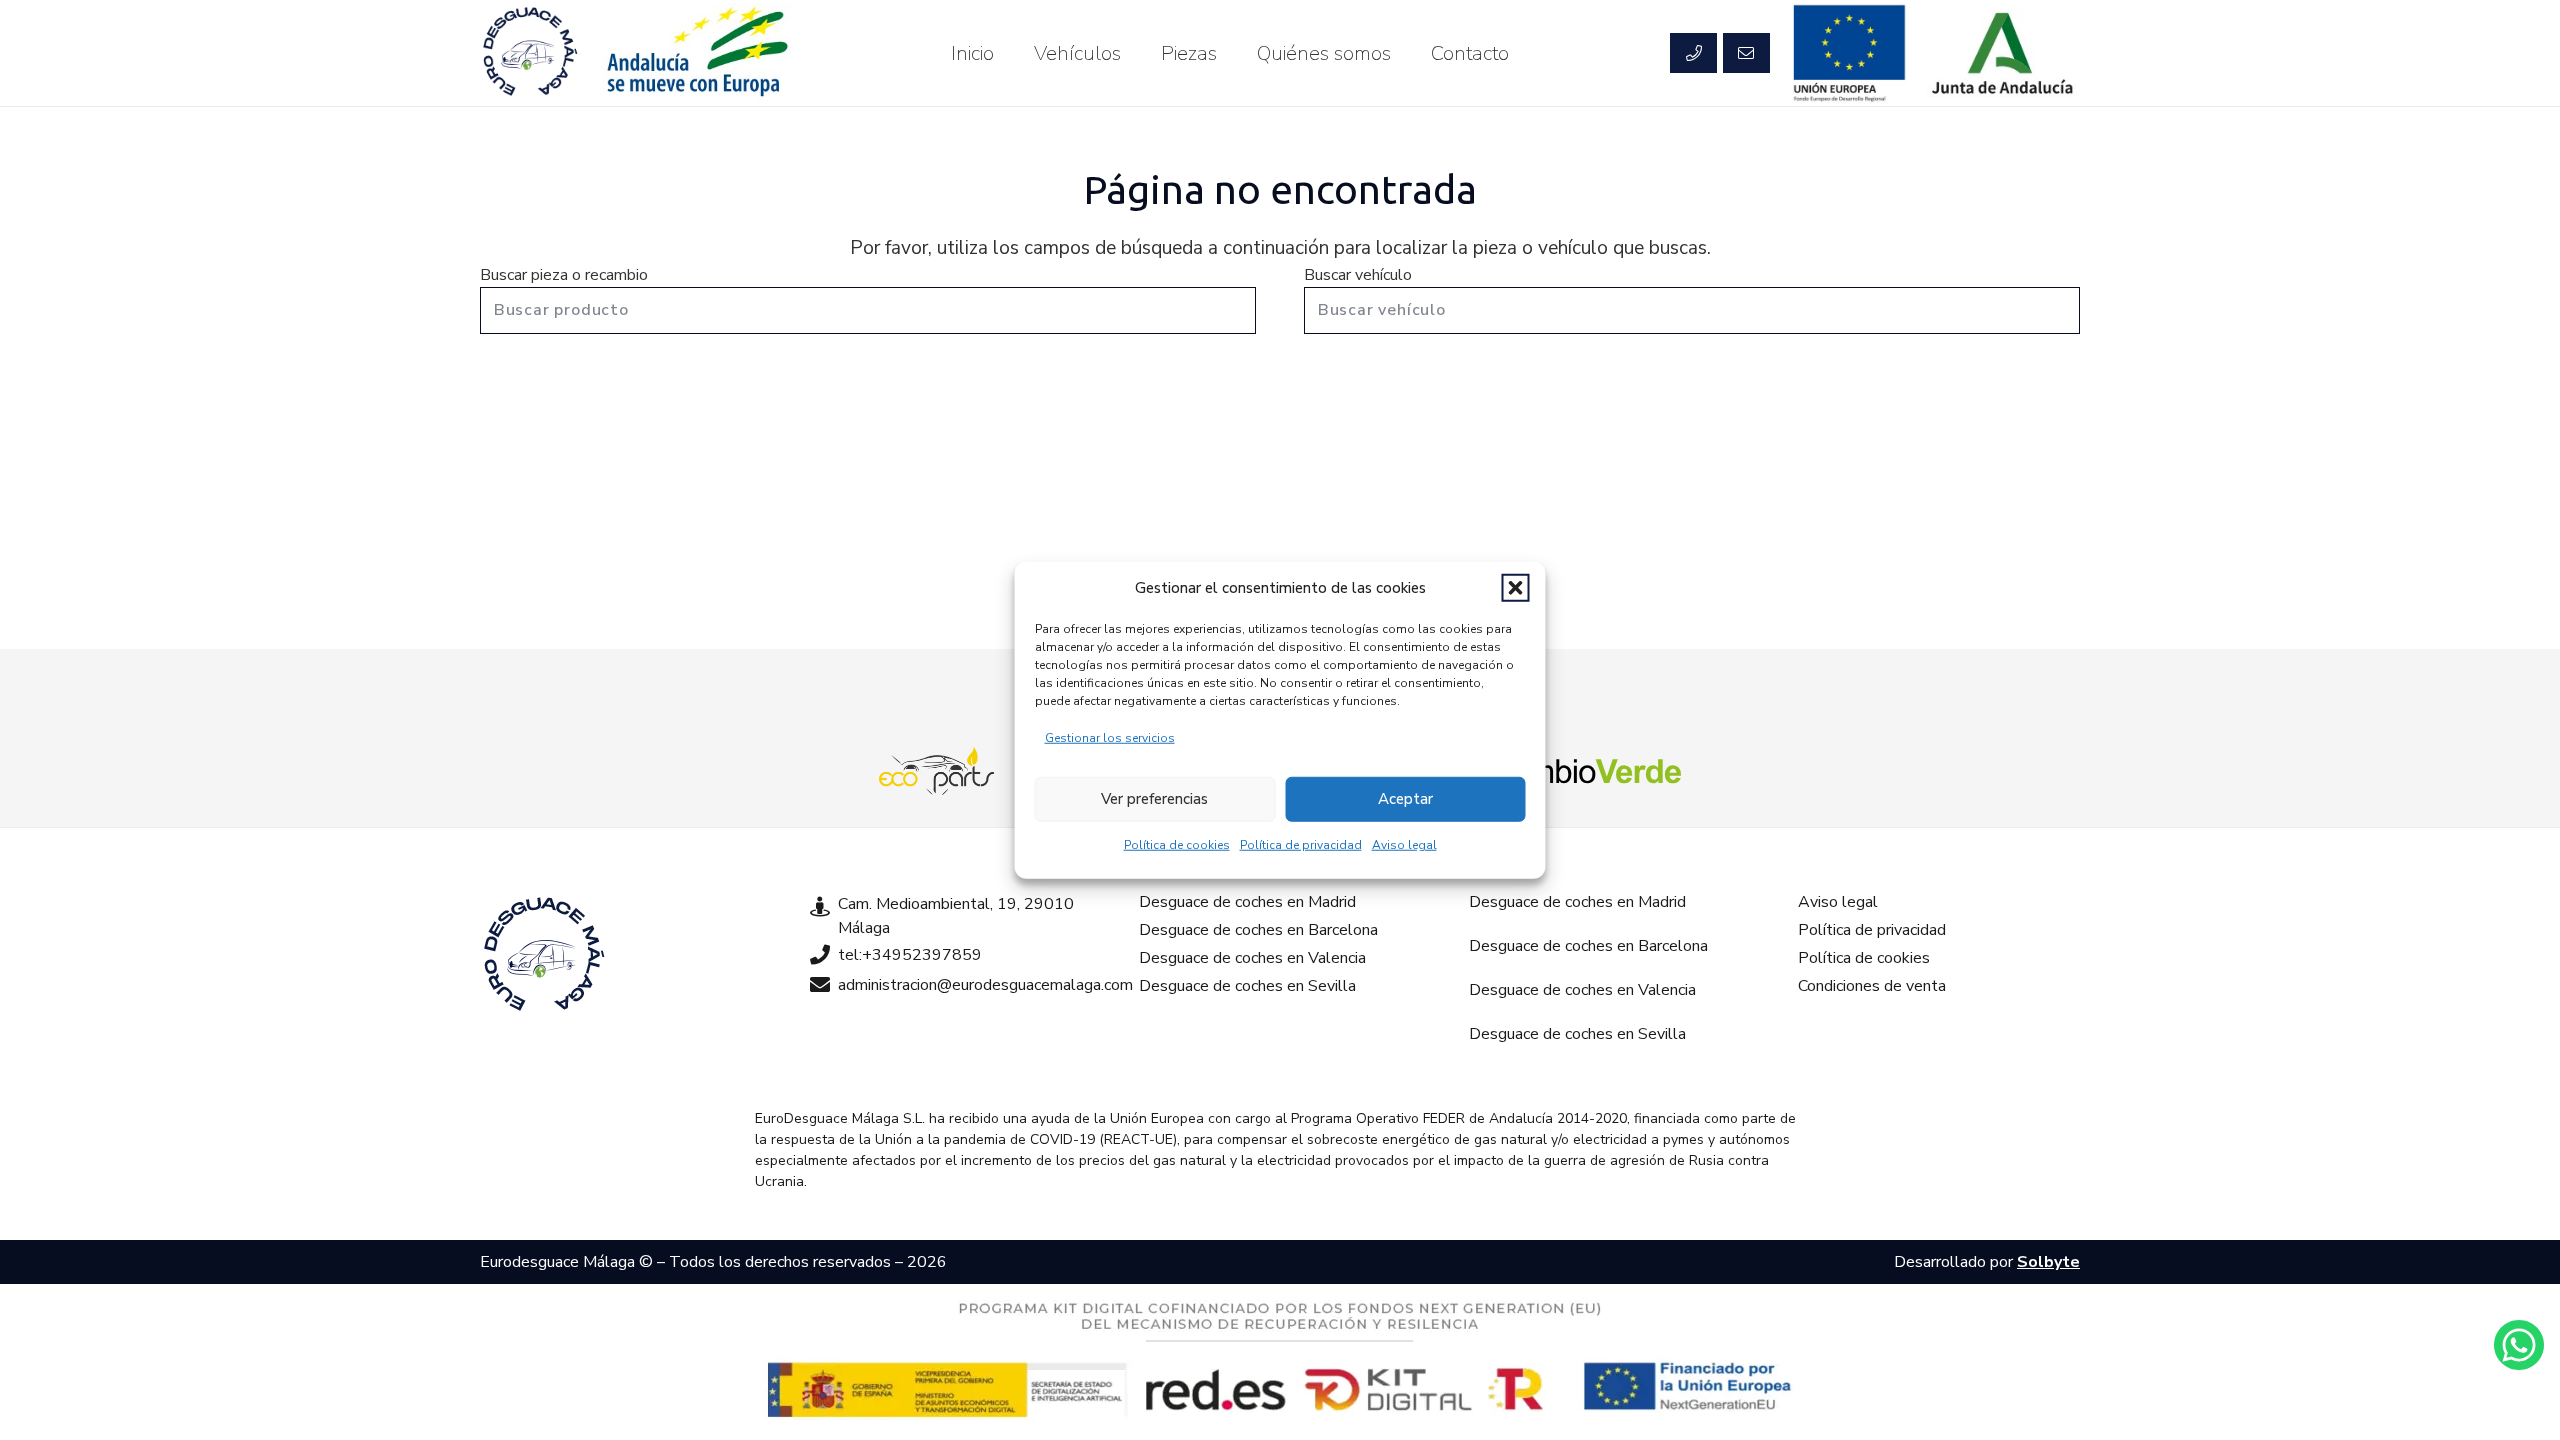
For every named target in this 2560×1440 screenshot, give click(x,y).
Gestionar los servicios (1110, 737)
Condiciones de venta (1872, 986)
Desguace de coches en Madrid (1247, 902)
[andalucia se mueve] (696, 53)
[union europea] (1850, 53)
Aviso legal (1404, 844)
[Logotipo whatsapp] (2519, 1345)
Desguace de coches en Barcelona (1258, 930)
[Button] (1693, 53)
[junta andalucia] (2003, 53)
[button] (1516, 588)
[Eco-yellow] (937, 771)
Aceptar (1405, 799)
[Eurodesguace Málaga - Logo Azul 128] (530, 53)
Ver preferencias (1154, 799)
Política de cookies (1177, 844)
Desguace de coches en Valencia (1252, 958)
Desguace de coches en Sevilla (1247, 986)
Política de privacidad (1301, 844)
